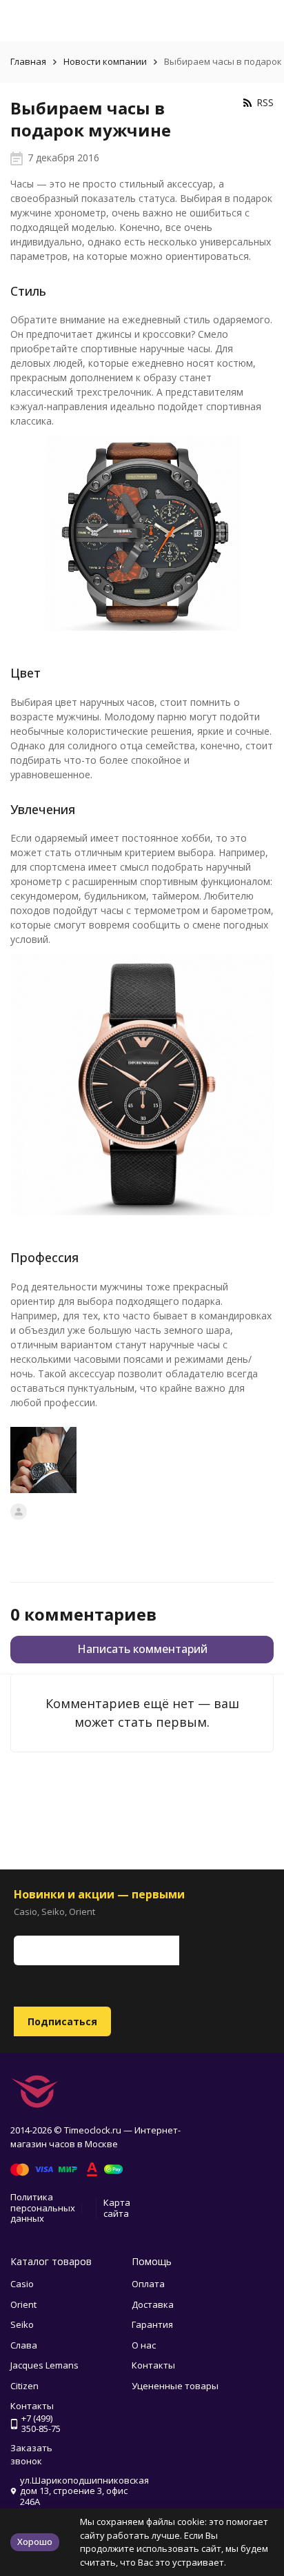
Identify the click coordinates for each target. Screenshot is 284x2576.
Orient (23, 2304)
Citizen (24, 2386)
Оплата (148, 2284)
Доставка (153, 2304)
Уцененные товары (175, 2386)
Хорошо (35, 2542)
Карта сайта (117, 2208)
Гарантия (152, 2324)
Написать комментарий (142, 1649)
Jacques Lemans (44, 2365)
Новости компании (105, 61)
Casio (22, 2284)
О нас (144, 2345)
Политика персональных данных (43, 2208)
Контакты (153, 2365)
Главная (28, 61)
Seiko (22, 2324)
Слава (24, 2345)
